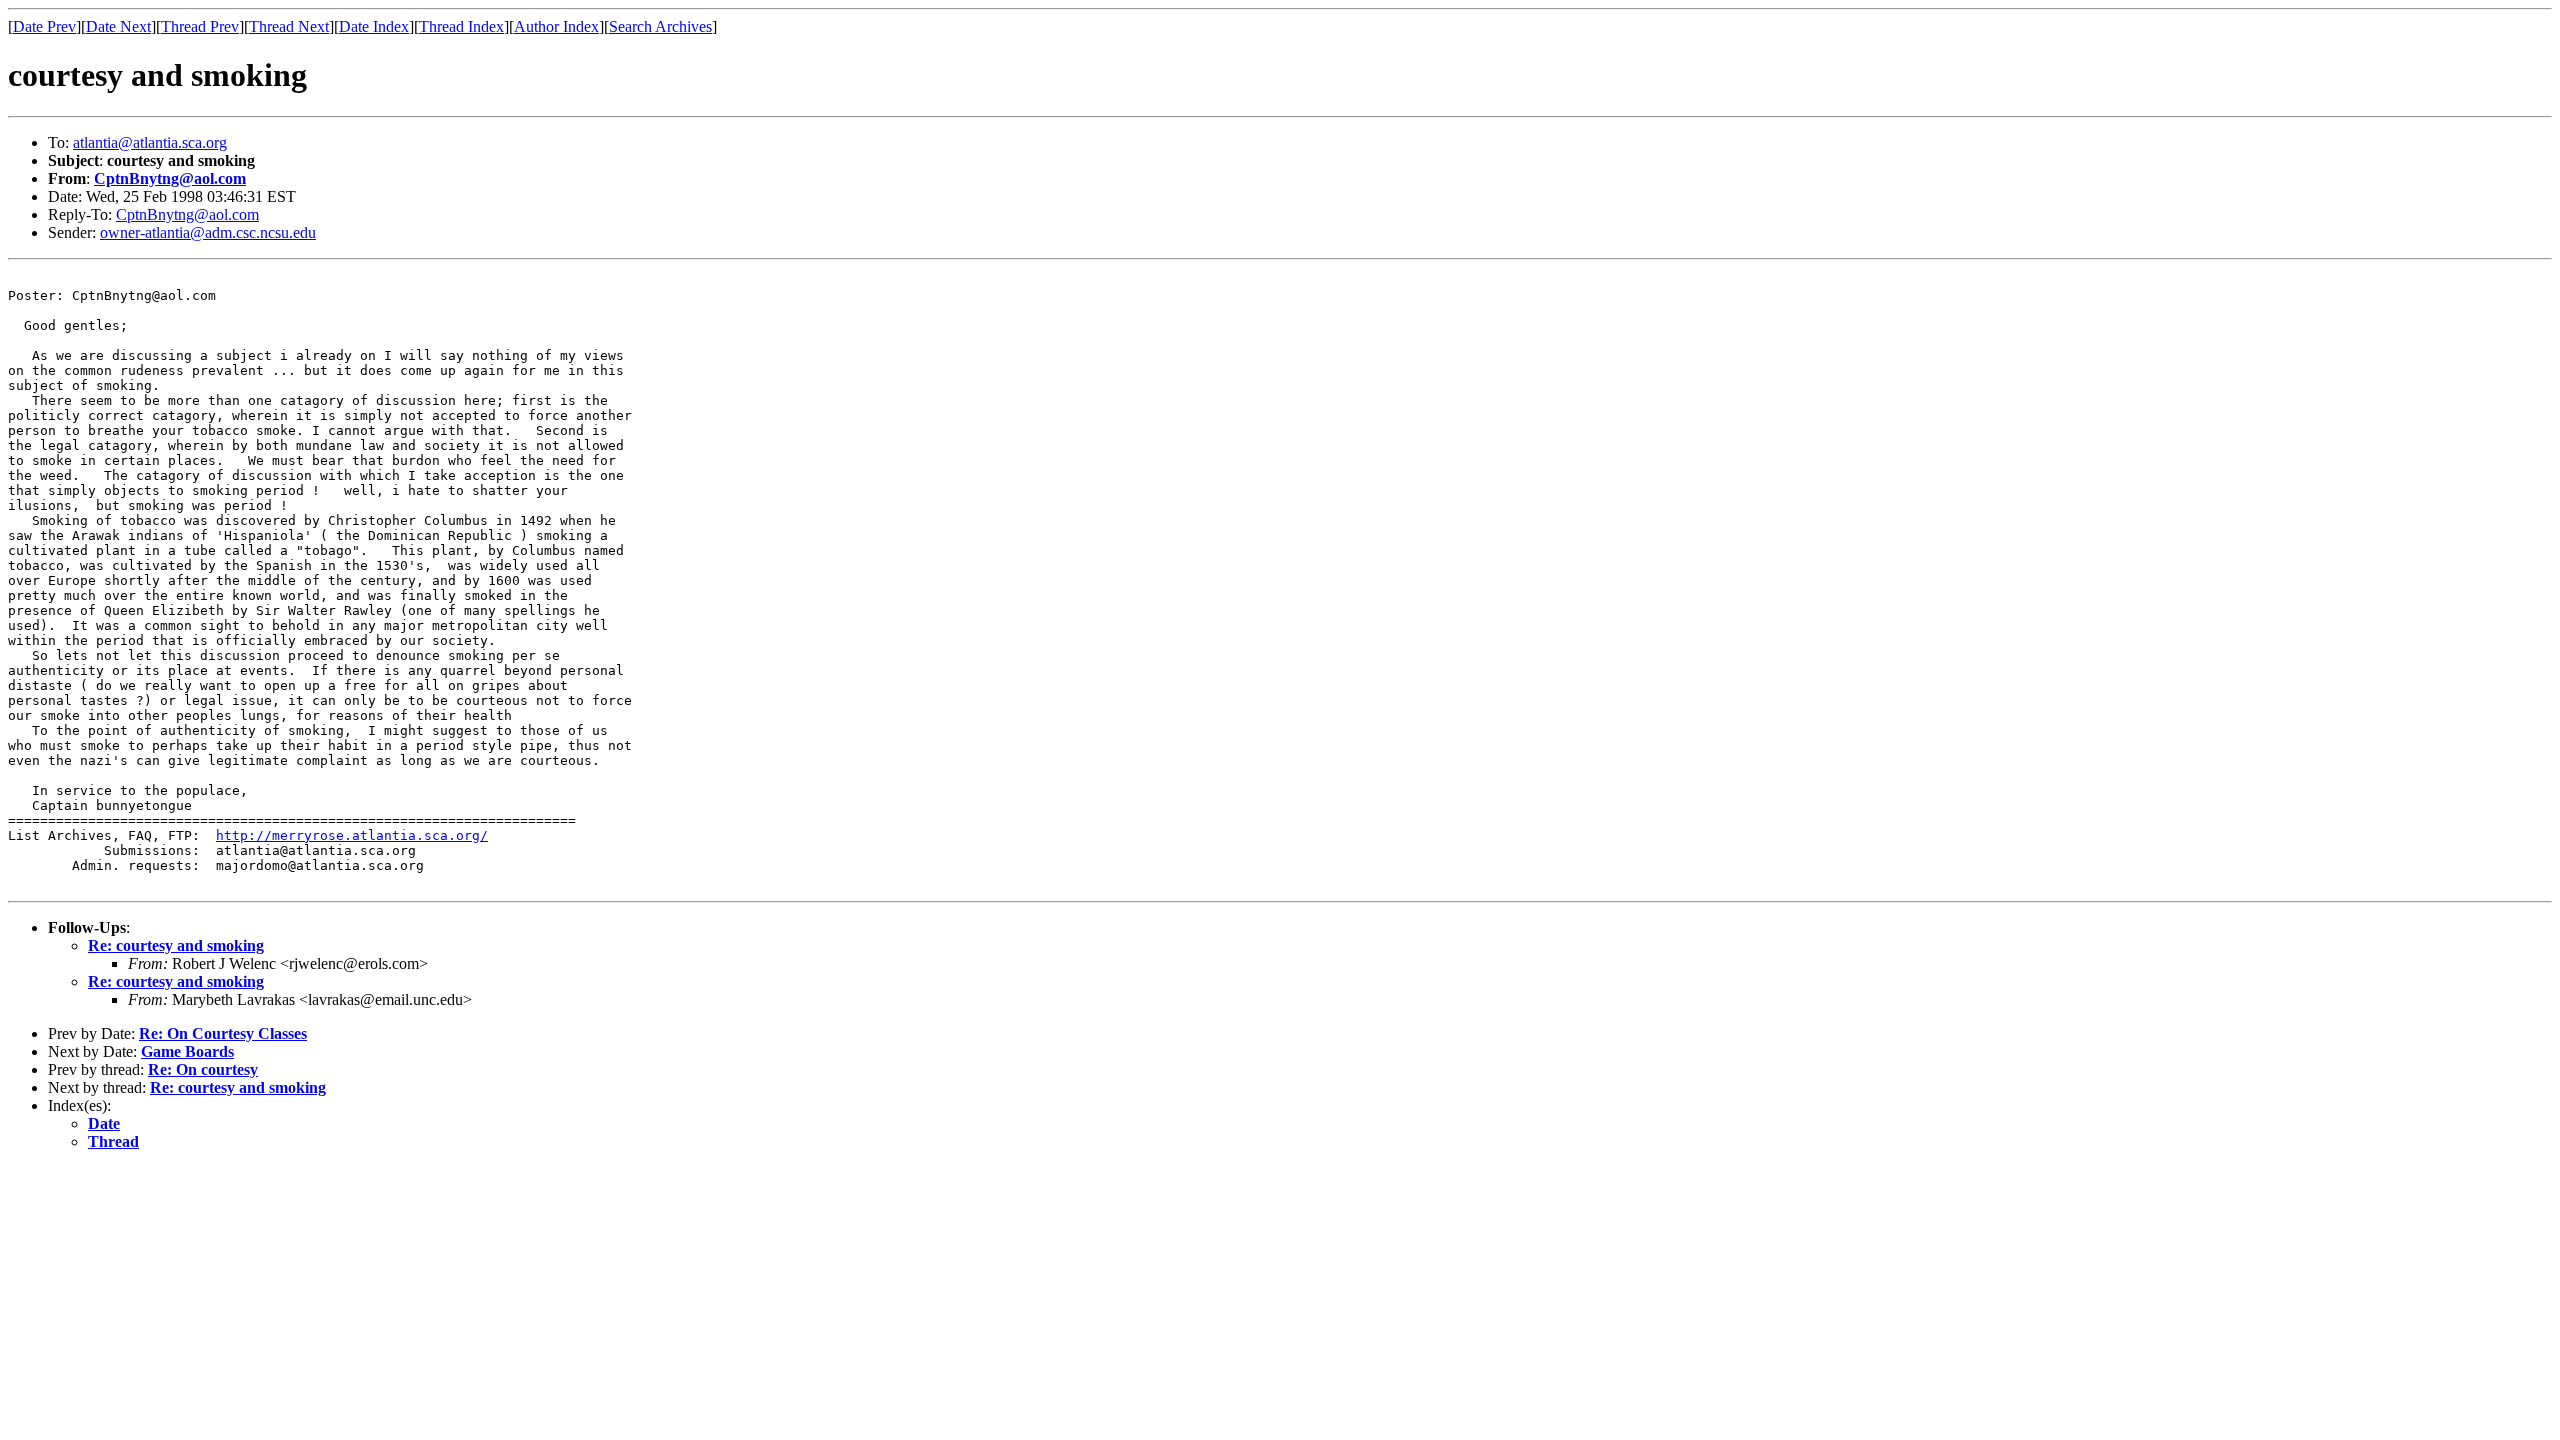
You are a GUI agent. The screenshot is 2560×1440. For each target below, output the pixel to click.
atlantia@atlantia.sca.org (150, 142)
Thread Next (289, 26)
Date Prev (44, 26)
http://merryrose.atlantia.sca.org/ (352, 835)
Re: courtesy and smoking (176, 945)
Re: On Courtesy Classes (223, 1033)
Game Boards (187, 1051)
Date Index (374, 26)
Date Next (118, 26)
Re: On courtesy (203, 1069)
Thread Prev (200, 26)
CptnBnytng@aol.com (170, 178)
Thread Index (461, 26)
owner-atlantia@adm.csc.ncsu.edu (208, 232)
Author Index (556, 26)
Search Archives (660, 26)
